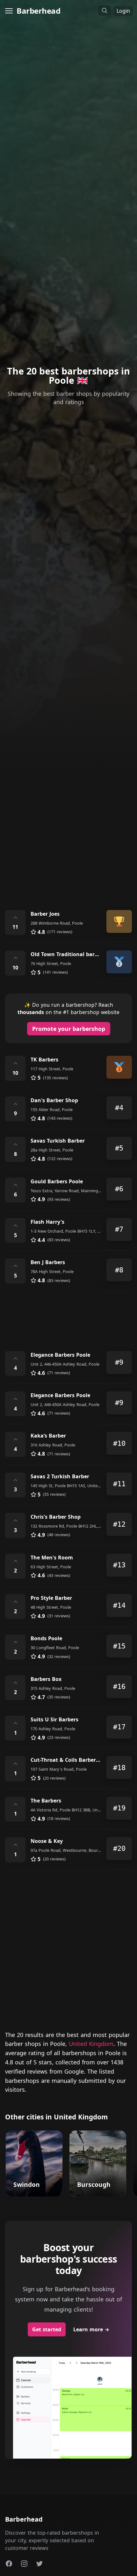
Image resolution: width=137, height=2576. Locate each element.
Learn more (91, 2329)
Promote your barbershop (69, 1029)
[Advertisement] (68, 826)
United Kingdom (91, 2044)
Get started (47, 2329)
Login (123, 11)
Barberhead (38, 11)
